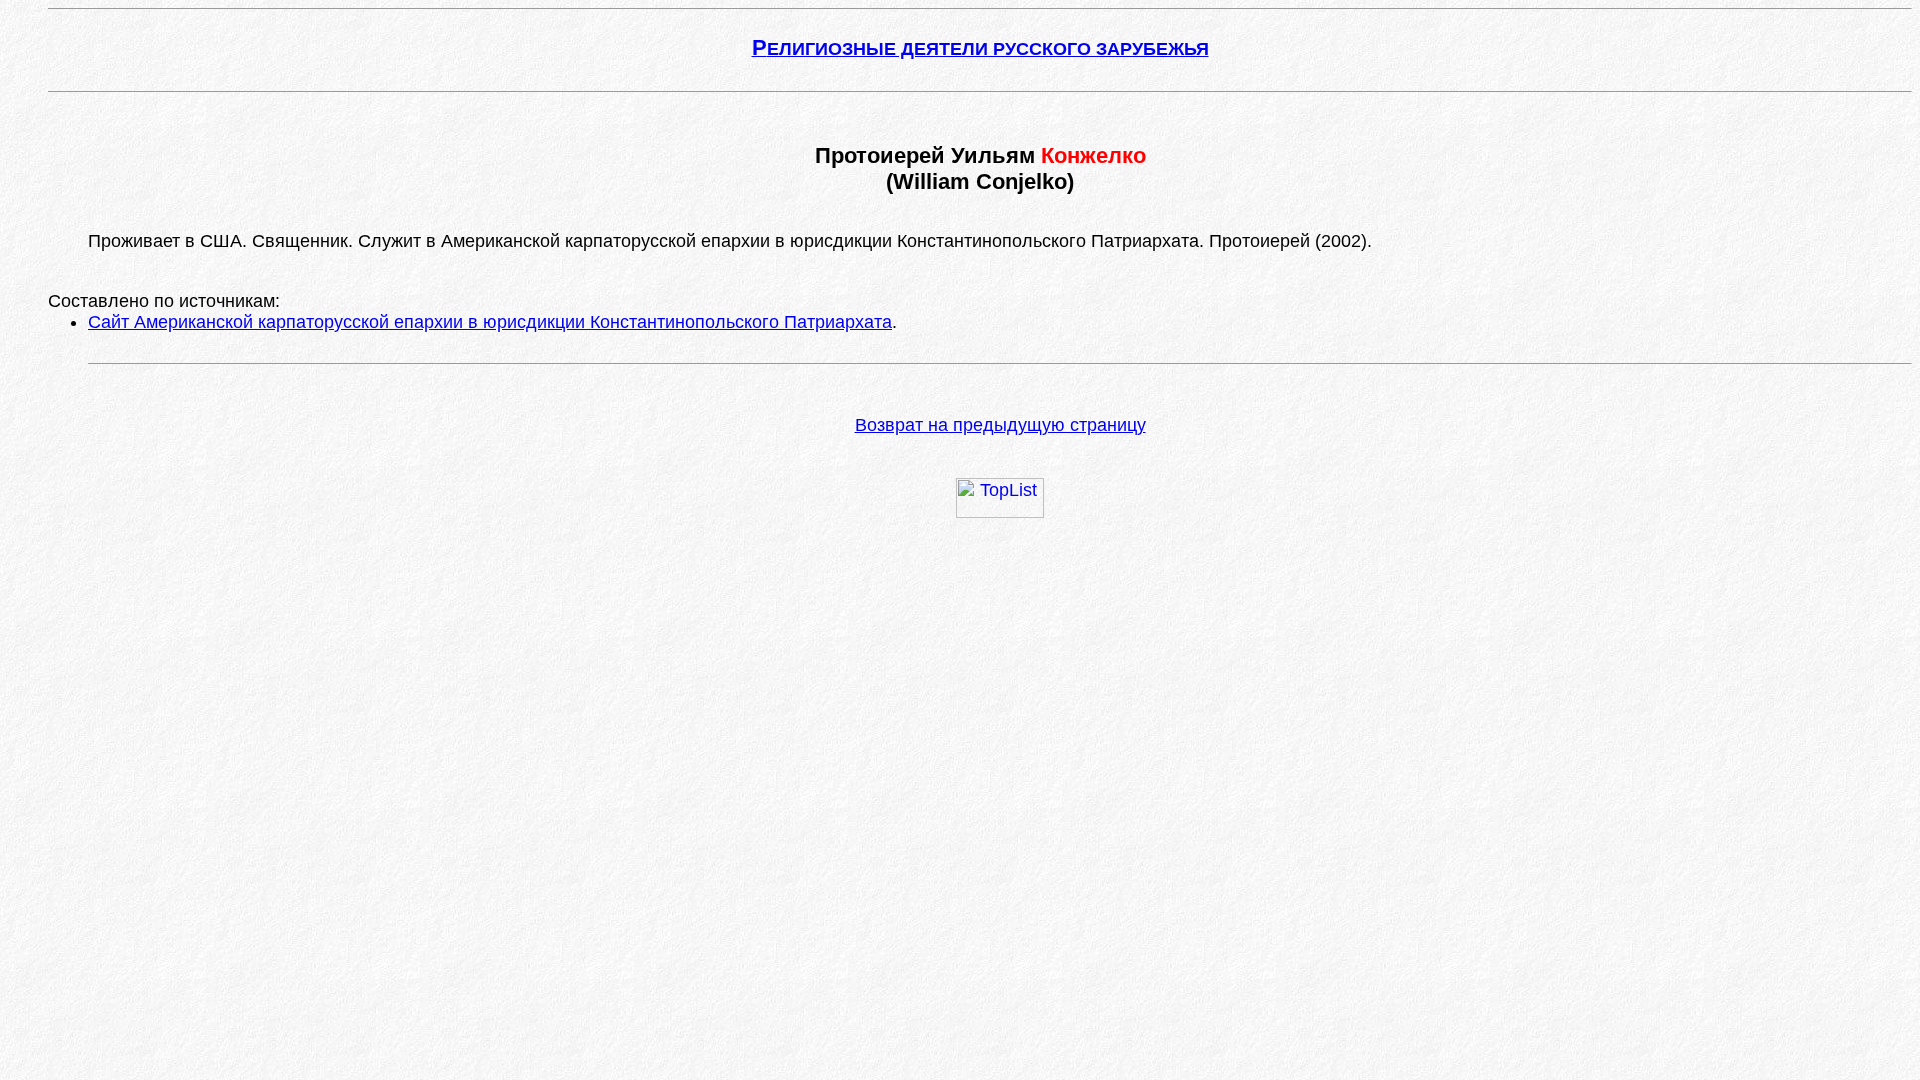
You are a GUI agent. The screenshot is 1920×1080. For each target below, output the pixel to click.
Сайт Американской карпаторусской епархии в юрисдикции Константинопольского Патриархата (490, 322)
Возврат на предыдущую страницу (1000, 425)
